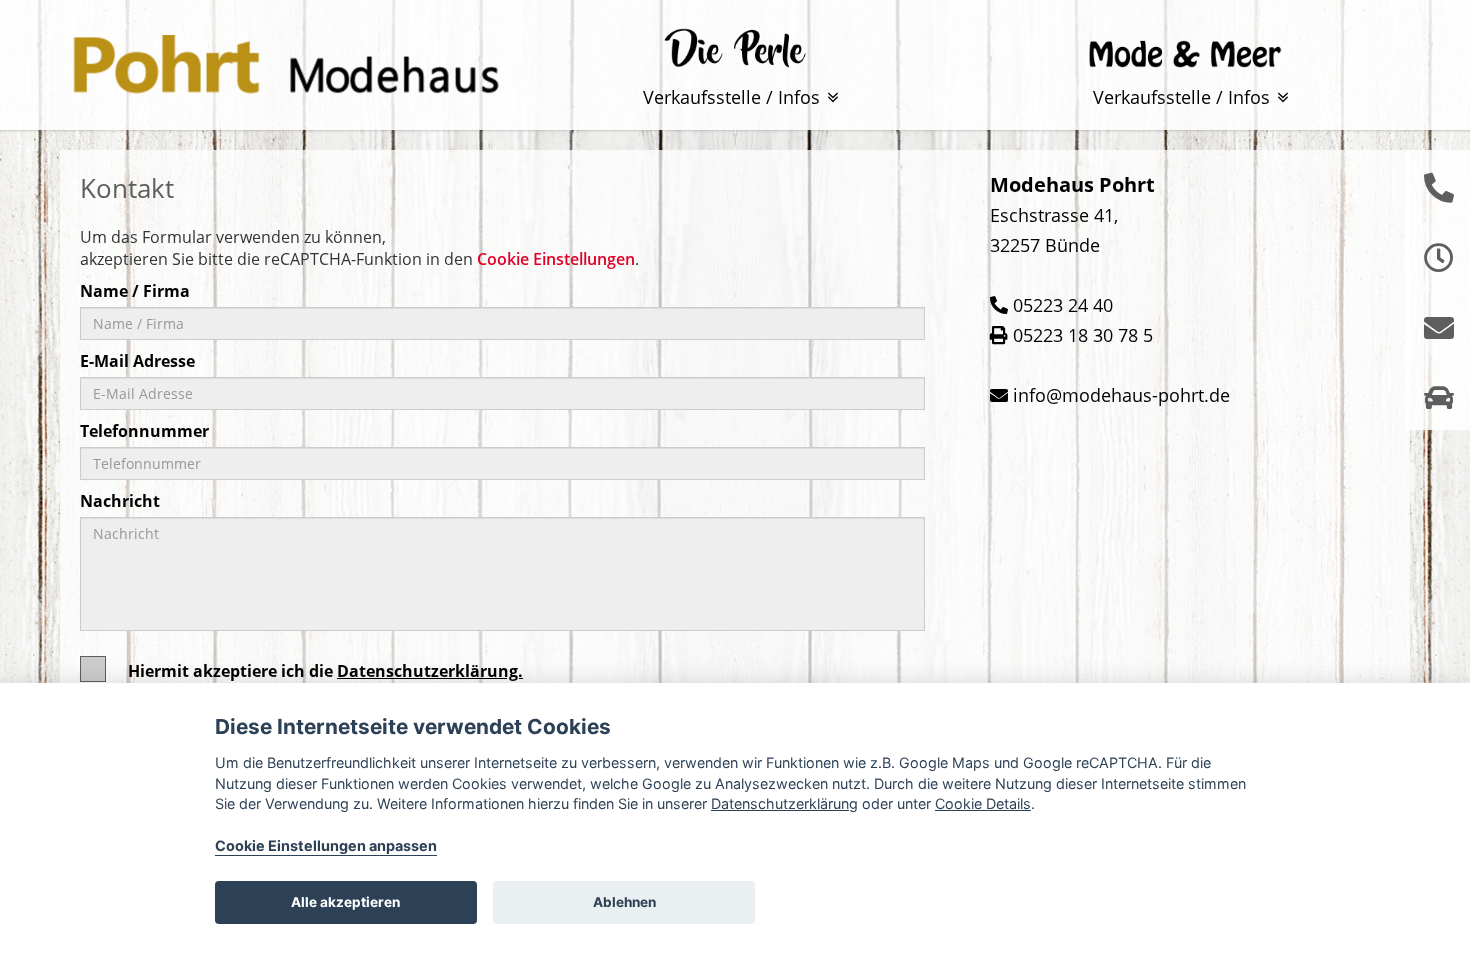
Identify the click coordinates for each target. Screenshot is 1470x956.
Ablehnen (624, 902)
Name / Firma (135, 291)
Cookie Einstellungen (556, 259)
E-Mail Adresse (137, 361)
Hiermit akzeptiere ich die (325, 671)
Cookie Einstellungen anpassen (326, 845)
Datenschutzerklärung (784, 803)
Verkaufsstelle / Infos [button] (734, 97)
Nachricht (120, 501)
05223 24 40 (1063, 305)
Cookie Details (983, 803)
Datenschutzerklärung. (430, 671)
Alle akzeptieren (345, 902)
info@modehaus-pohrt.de (1121, 395)
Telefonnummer (144, 431)
